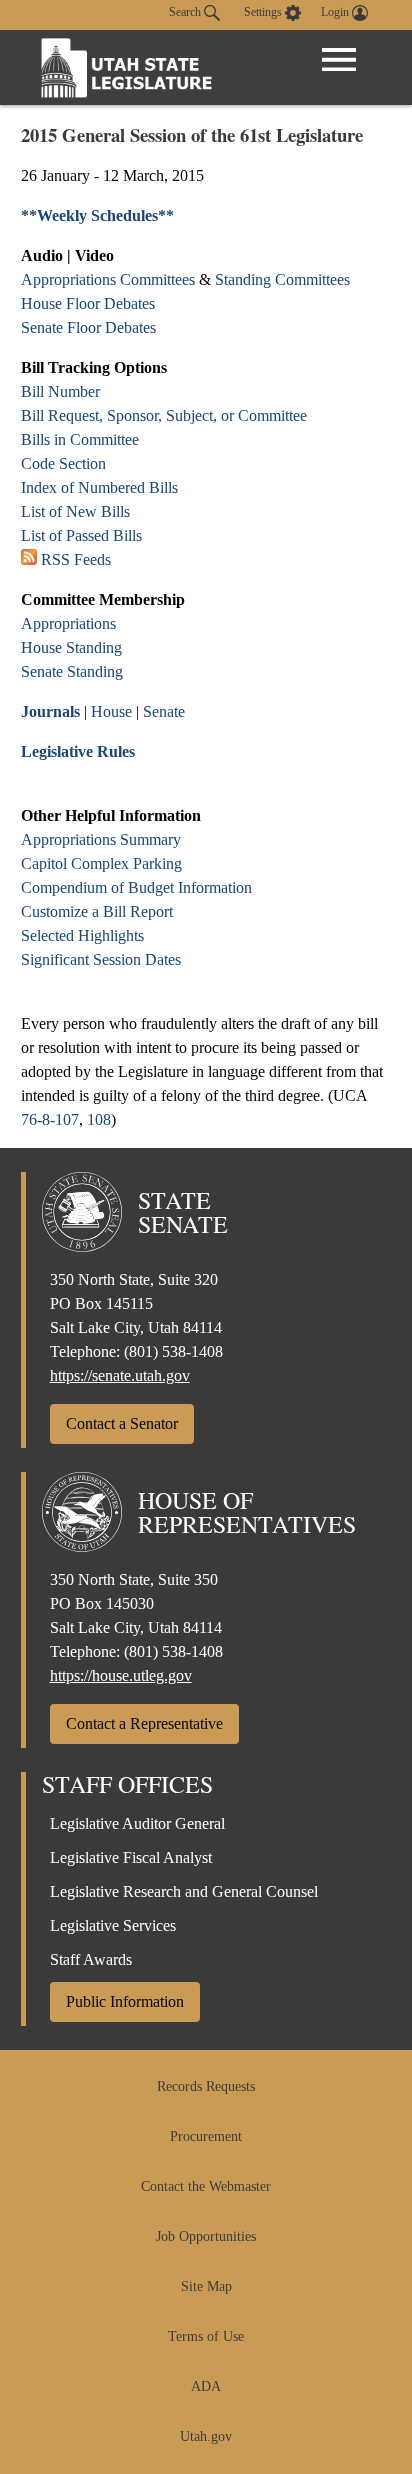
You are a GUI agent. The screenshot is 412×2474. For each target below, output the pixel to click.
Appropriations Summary (101, 839)
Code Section (63, 463)
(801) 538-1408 (173, 1351)
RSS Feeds (76, 559)
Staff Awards (91, 1959)
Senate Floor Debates (88, 327)
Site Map (206, 2286)
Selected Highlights (82, 935)
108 (99, 1119)
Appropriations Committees (108, 279)
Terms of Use (206, 2336)
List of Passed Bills (81, 535)
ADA (206, 2386)
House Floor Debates (88, 303)
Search (186, 12)
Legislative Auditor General (137, 1823)
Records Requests (206, 2086)
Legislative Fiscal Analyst (131, 1857)
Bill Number (60, 391)
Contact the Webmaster (206, 2186)
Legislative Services (113, 1925)
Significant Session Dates (101, 959)
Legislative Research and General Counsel (184, 1891)
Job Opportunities (206, 2236)
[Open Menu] (339, 60)
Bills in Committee (80, 439)
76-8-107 (50, 1119)
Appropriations (68, 623)
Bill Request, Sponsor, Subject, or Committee (164, 415)
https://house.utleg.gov (121, 1675)
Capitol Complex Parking (101, 863)
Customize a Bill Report (97, 911)
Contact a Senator (122, 1423)
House (111, 711)
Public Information (125, 2001)
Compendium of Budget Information (136, 887)
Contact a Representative (144, 1723)
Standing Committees (282, 279)
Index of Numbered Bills (99, 487)
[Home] (127, 67)
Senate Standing (72, 671)
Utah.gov (206, 2436)
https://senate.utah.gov (120, 1375)
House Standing (71, 647)
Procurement (206, 2136)
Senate (164, 711)
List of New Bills (75, 511)
